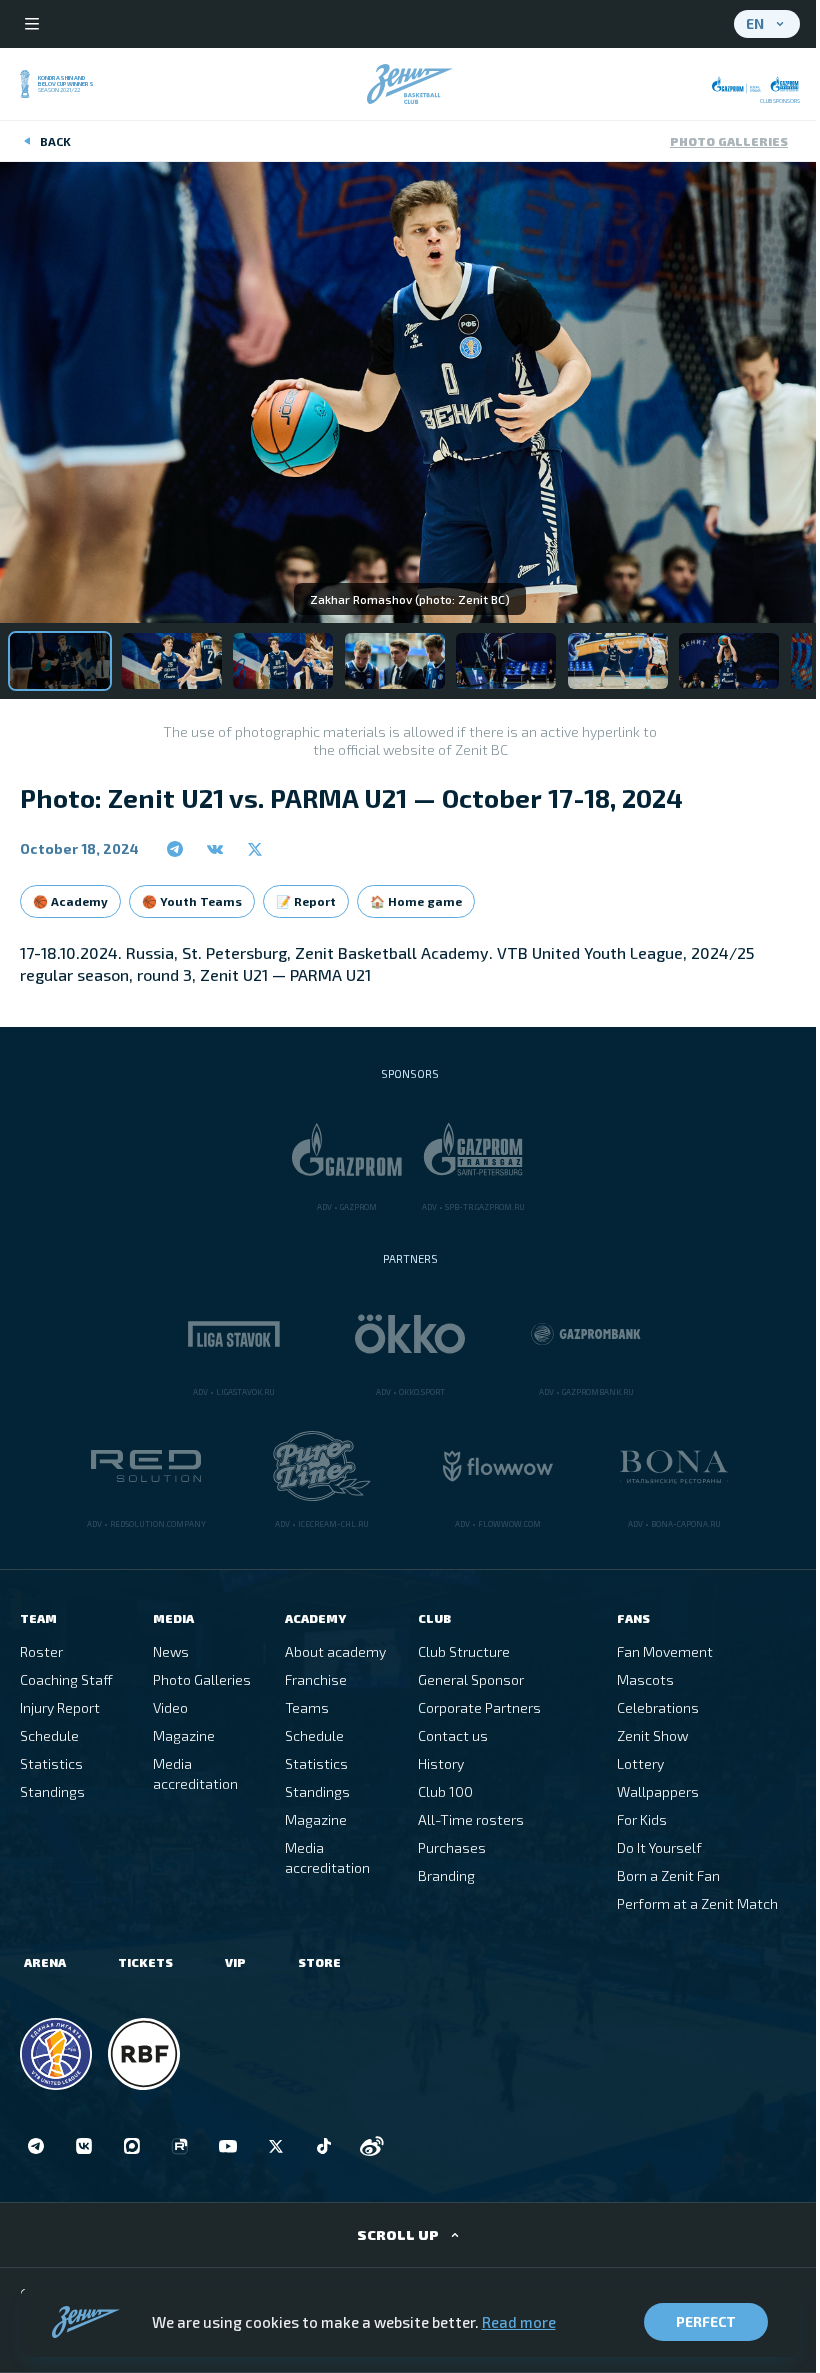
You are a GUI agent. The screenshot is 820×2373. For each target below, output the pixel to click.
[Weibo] (372, 2146)
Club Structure (464, 1651)
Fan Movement (665, 1651)
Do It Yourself (659, 1847)
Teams (307, 1707)
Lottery (640, 1763)
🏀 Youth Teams (192, 901)
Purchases (452, 1847)
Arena (45, 1962)
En (755, 23)
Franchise (316, 1679)
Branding (446, 1875)
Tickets (145, 1962)
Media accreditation (195, 1773)
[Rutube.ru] (180, 2146)
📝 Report (306, 901)
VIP (235, 1962)
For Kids (642, 1819)
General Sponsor (471, 1679)
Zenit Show (652, 1735)
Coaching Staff (66, 1679)
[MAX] (132, 2146)
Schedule (49, 1735)
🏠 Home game (416, 901)
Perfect (706, 2321)
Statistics (51, 1763)
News (171, 1651)
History (441, 1763)
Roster (41, 1651)
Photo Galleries (729, 141)
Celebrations (658, 1707)
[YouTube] (228, 2146)
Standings (52, 1791)
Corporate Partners (479, 1707)
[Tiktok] (324, 2146)
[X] (276, 2146)
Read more (519, 2322)
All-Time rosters (471, 1819)
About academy (335, 1651)
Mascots (645, 1679)
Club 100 (445, 1791)
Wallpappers (658, 1791)
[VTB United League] (56, 2054)
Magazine (184, 1735)
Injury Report (60, 1707)
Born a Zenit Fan (668, 1875)
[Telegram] (36, 2146)
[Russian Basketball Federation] (144, 2054)
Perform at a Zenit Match (697, 1903)
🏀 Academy (70, 901)
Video (170, 1707)
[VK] (84, 2146)
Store (319, 1962)
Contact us (453, 1735)
